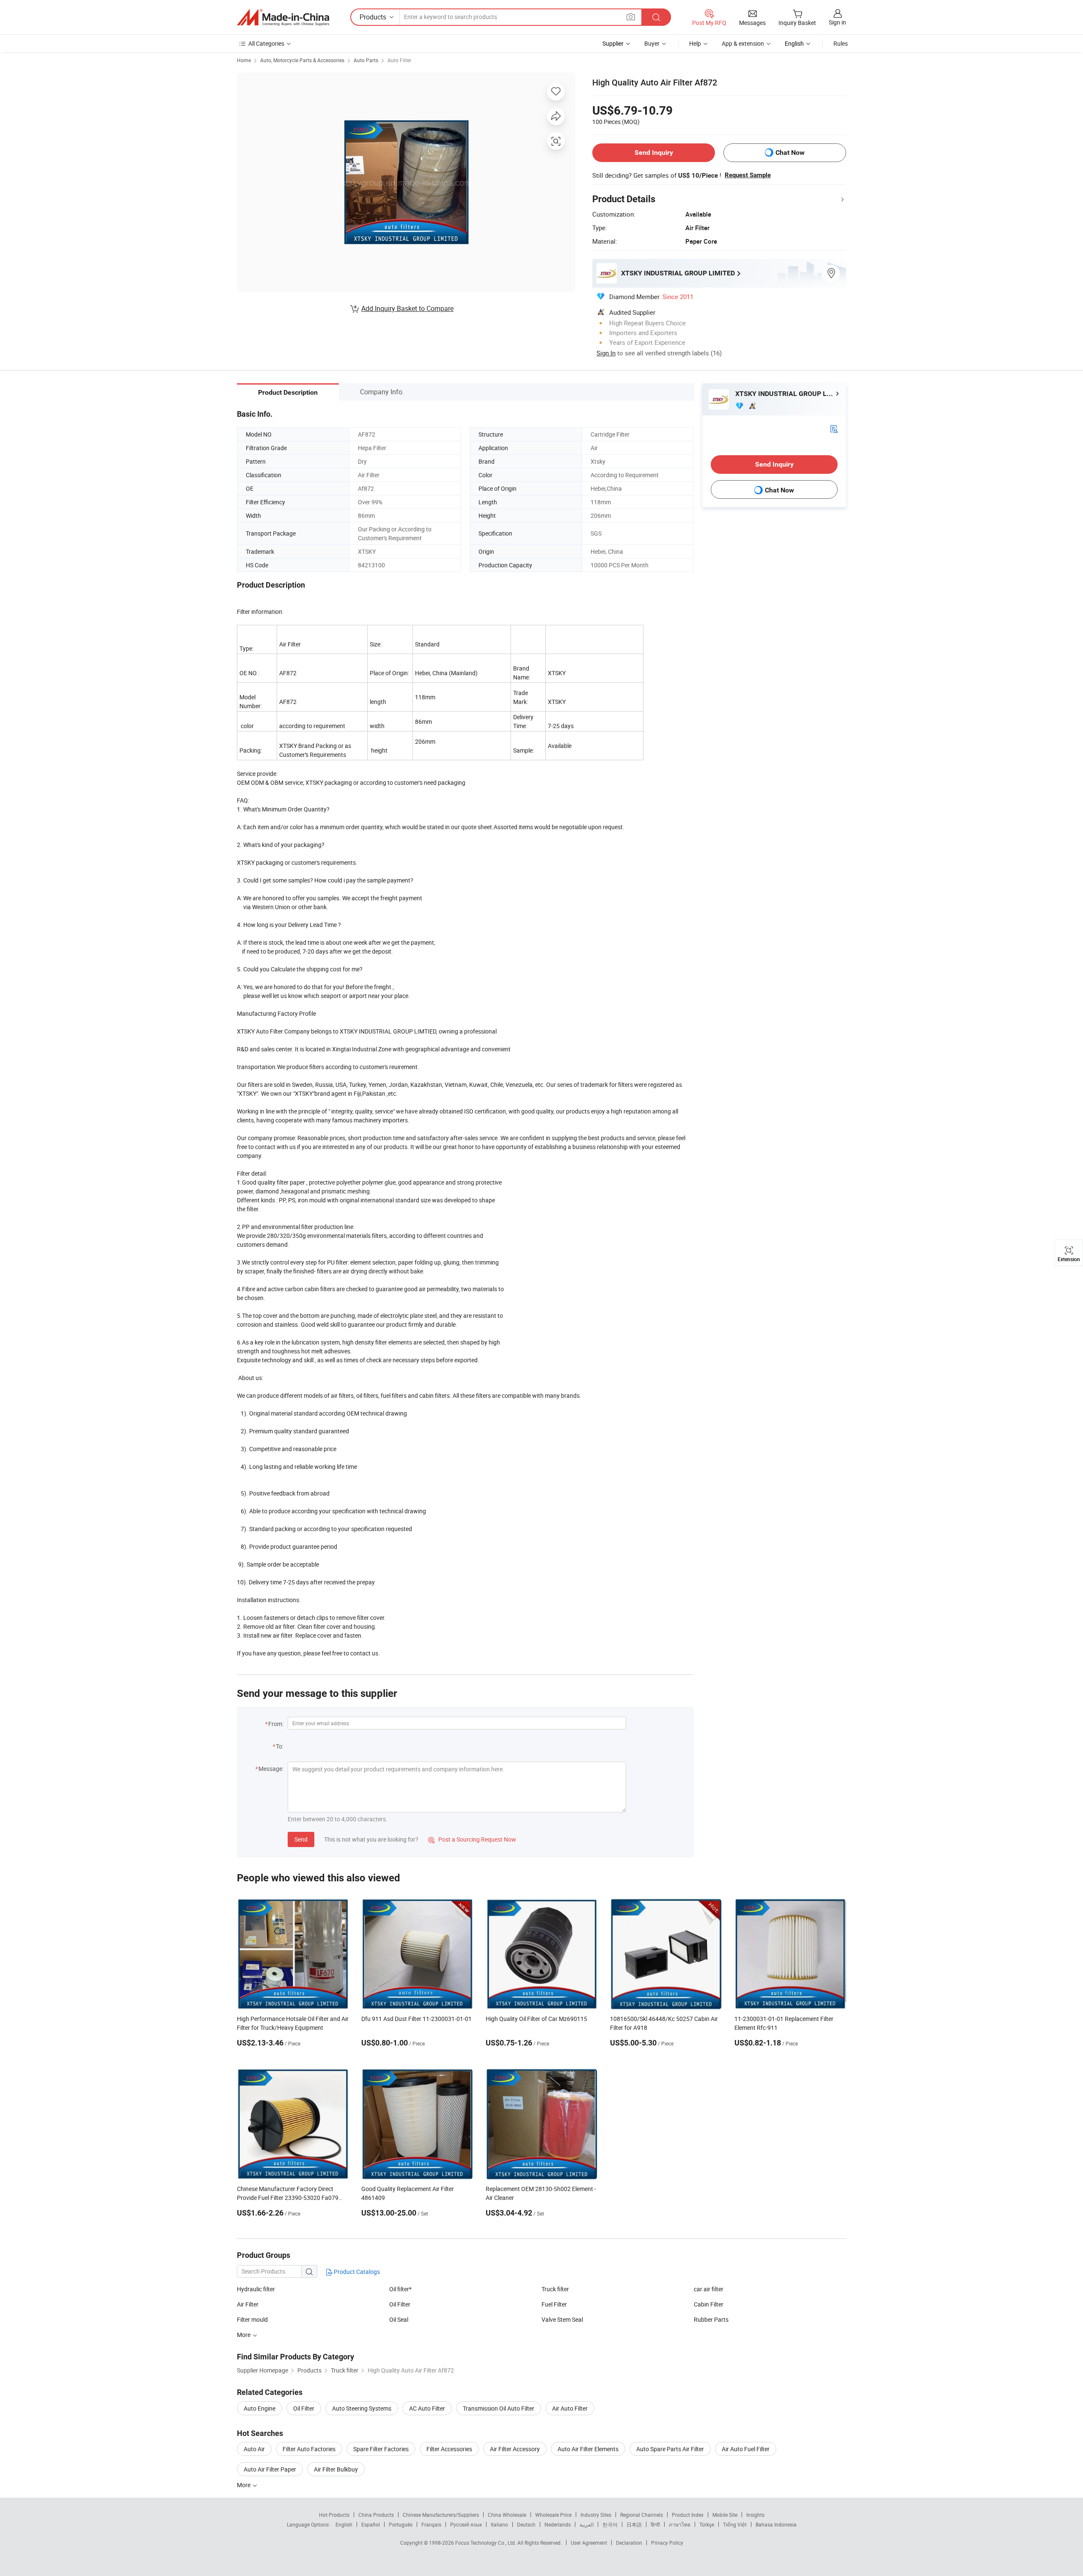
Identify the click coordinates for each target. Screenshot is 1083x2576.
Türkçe (707, 2524)
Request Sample (748, 175)
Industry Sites (596, 2515)
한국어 (610, 2524)
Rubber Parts (711, 2319)
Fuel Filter (554, 2304)
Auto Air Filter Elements (588, 2449)
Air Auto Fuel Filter (746, 2449)
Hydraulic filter (256, 2289)
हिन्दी (655, 2524)
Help (695, 43)
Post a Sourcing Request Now (472, 1839)
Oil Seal (399, 2319)
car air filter (709, 2289)
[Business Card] (834, 428)
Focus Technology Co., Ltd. (486, 2543)
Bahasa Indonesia (776, 2524)
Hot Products (334, 2515)
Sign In (606, 353)
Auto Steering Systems (362, 2408)
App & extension (743, 43)
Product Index (688, 2515)
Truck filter (555, 2289)
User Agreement (589, 2543)
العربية (587, 2524)
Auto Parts (366, 60)
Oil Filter (400, 2304)
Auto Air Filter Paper (270, 2469)
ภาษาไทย (680, 2524)
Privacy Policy (667, 2543)
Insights (755, 2515)
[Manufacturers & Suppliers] (283, 17)
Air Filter (248, 2304)
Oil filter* (400, 2289)
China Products (376, 2515)
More (244, 2485)
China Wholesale (507, 2515)
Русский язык (466, 2524)
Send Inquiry (654, 153)
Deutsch (526, 2524)
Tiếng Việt (735, 2524)
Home (244, 60)
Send (301, 1839)
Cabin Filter (709, 2304)
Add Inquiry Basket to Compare (407, 308)
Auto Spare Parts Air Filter (670, 2449)
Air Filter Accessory (515, 2449)
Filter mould (252, 2319)
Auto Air (254, 2449)
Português (401, 2524)
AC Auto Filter (427, 2408)
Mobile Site (725, 2515)
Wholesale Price (553, 2515)
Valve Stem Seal (562, 2319)
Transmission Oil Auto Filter (499, 2408)
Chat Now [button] (790, 153)
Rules (841, 43)
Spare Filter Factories (381, 2449)
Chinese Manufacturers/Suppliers (441, 2515)
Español (371, 2524)
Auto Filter (399, 60)
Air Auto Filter (570, 2408)
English (344, 2524)
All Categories (266, 43)
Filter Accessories (449, 2449)
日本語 (634, 2524)
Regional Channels (642, 2515)
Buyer (652, 43)
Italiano (499, 2524)
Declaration (629, 2543)
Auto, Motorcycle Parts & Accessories (302, 60)
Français (431, 2524)
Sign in (837, 22)
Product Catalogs (356, 2272)
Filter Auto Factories (309, 2449)
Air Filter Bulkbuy (336, 2469)
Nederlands (558, 2524)
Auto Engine (260, 2408)
